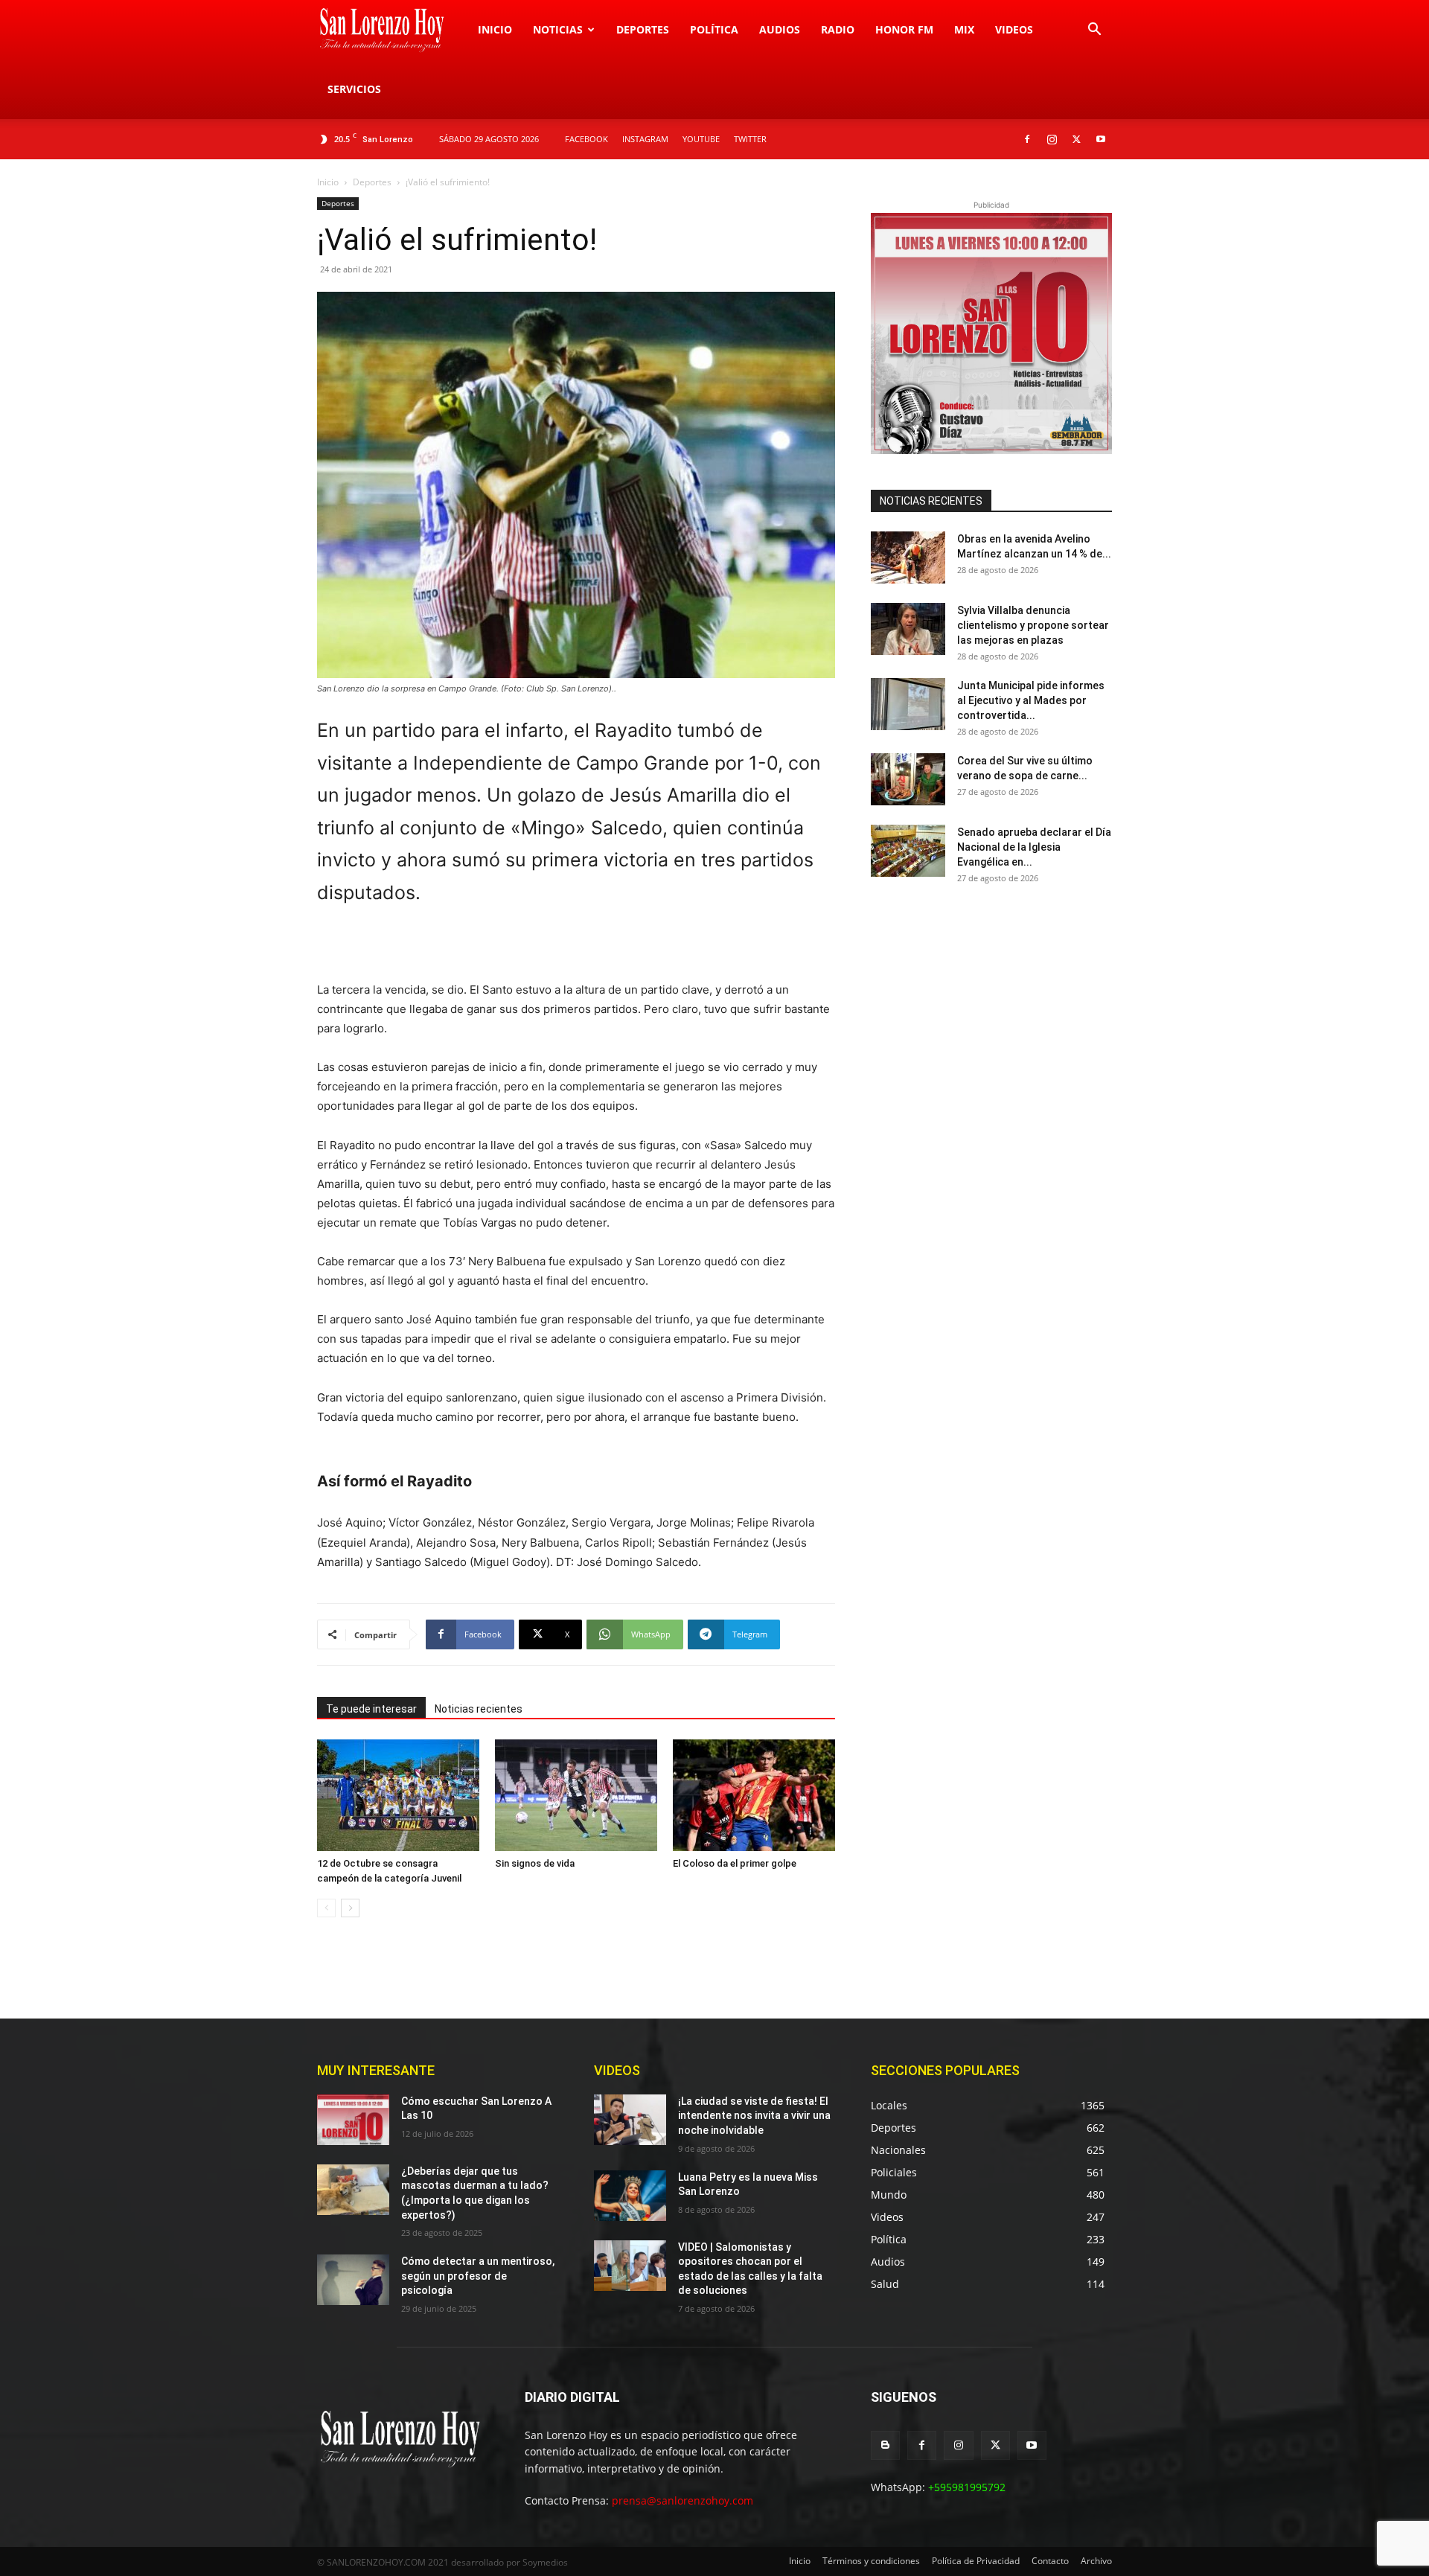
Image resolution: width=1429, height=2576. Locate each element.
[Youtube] (1101, 139)
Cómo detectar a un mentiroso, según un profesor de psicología (478, 2276)
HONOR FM (904, 29)
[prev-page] (326, 1908)
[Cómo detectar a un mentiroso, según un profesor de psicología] (353, 2280)
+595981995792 (967, 2487)
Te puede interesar (371, 1709)
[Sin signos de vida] (576, 1795)
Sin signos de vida (535, 1863)
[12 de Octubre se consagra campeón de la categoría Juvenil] (398, 1795)
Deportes (643, 29)
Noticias (558, 29)
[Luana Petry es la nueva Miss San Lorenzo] (630, 2196)
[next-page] (350, 1908)
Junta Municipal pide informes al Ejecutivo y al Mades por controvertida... (1031, 700)
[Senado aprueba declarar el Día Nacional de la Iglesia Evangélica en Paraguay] (908, 851)
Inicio (495, 29)
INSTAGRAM (645, 139)
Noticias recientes (479, 1709)
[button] (1094, 31)
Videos (1014, 29)
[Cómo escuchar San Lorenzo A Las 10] (353, 2120)
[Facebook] (1027, 139)
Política (714, 29)
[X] (1076, 139)
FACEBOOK (586, 139)
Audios (780, 29)
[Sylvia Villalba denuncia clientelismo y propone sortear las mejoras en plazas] (908, 629)
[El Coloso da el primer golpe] (754, 1795)
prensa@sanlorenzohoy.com (682, 2500)
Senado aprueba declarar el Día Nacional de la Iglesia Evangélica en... (1034, 847)
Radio (838, 29)
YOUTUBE (701, 139)
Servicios (354, 89)
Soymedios (545, 2562)
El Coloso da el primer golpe (735, 1863)
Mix (964, 29)
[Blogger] (885, 2445)
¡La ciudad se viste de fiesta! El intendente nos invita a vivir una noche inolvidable (754, 2116)
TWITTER (750, 139)
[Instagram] (1052, 139)
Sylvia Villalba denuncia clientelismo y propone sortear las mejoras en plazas (1033, 625)
